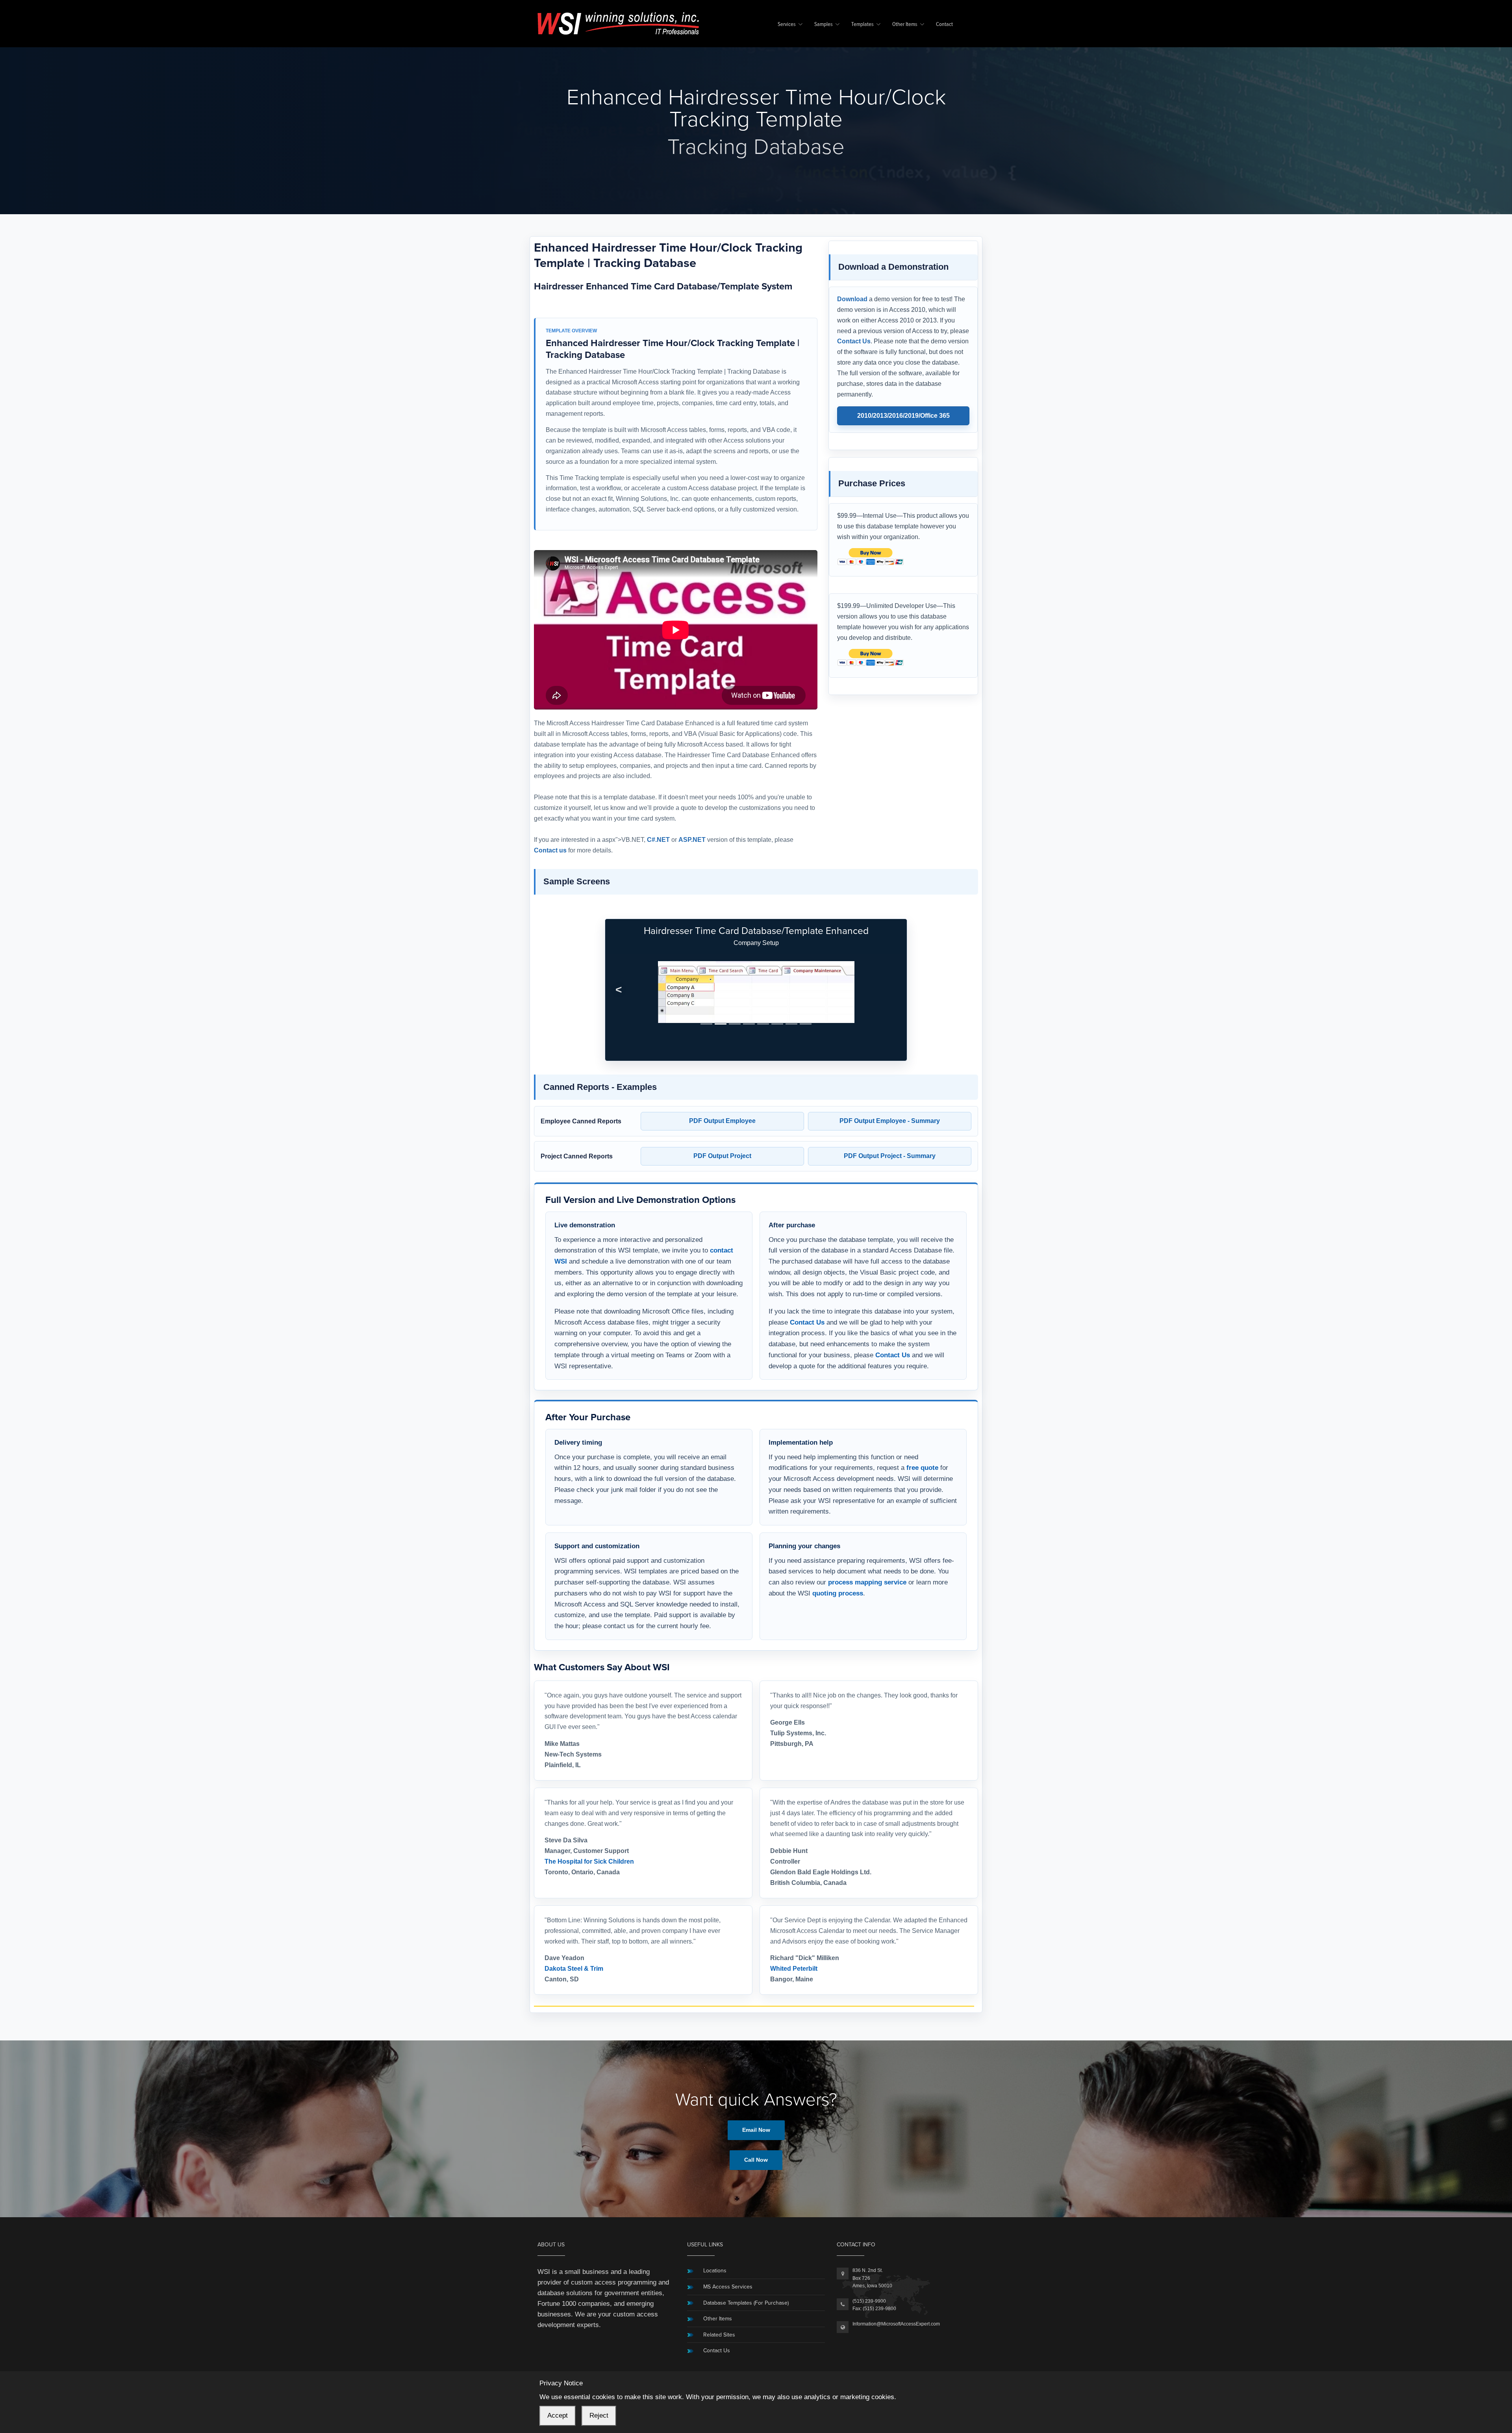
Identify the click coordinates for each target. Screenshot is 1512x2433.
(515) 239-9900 (869, 2301)
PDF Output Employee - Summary (890, 1121)
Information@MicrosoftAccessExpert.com (896, 2324)
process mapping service (867, 1582)
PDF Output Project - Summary (890, 1156)
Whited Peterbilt (794, 1969)
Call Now (756, 2160)
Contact (944, 25)
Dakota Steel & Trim (574, 1969)
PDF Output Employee (722, 1121)
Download (852, 299)
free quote (922, 1468)
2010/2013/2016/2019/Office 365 (903, 416)
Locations (715, 2271)
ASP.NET (692, 840)
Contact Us (854, 341)
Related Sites (719, 2335)
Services (787, 25)
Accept (558, 2415)
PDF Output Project (722, 1156)
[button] (619, 990)
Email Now (756, 2130)
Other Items (905, 25)
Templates (863, 25)
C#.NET (658, 840)
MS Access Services (728, 2287)
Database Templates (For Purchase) (746, 2303)
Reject (599, 2415)
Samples (824, 25)
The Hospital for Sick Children (589, 1861)
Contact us (550, 850)
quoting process (838, 1593)
